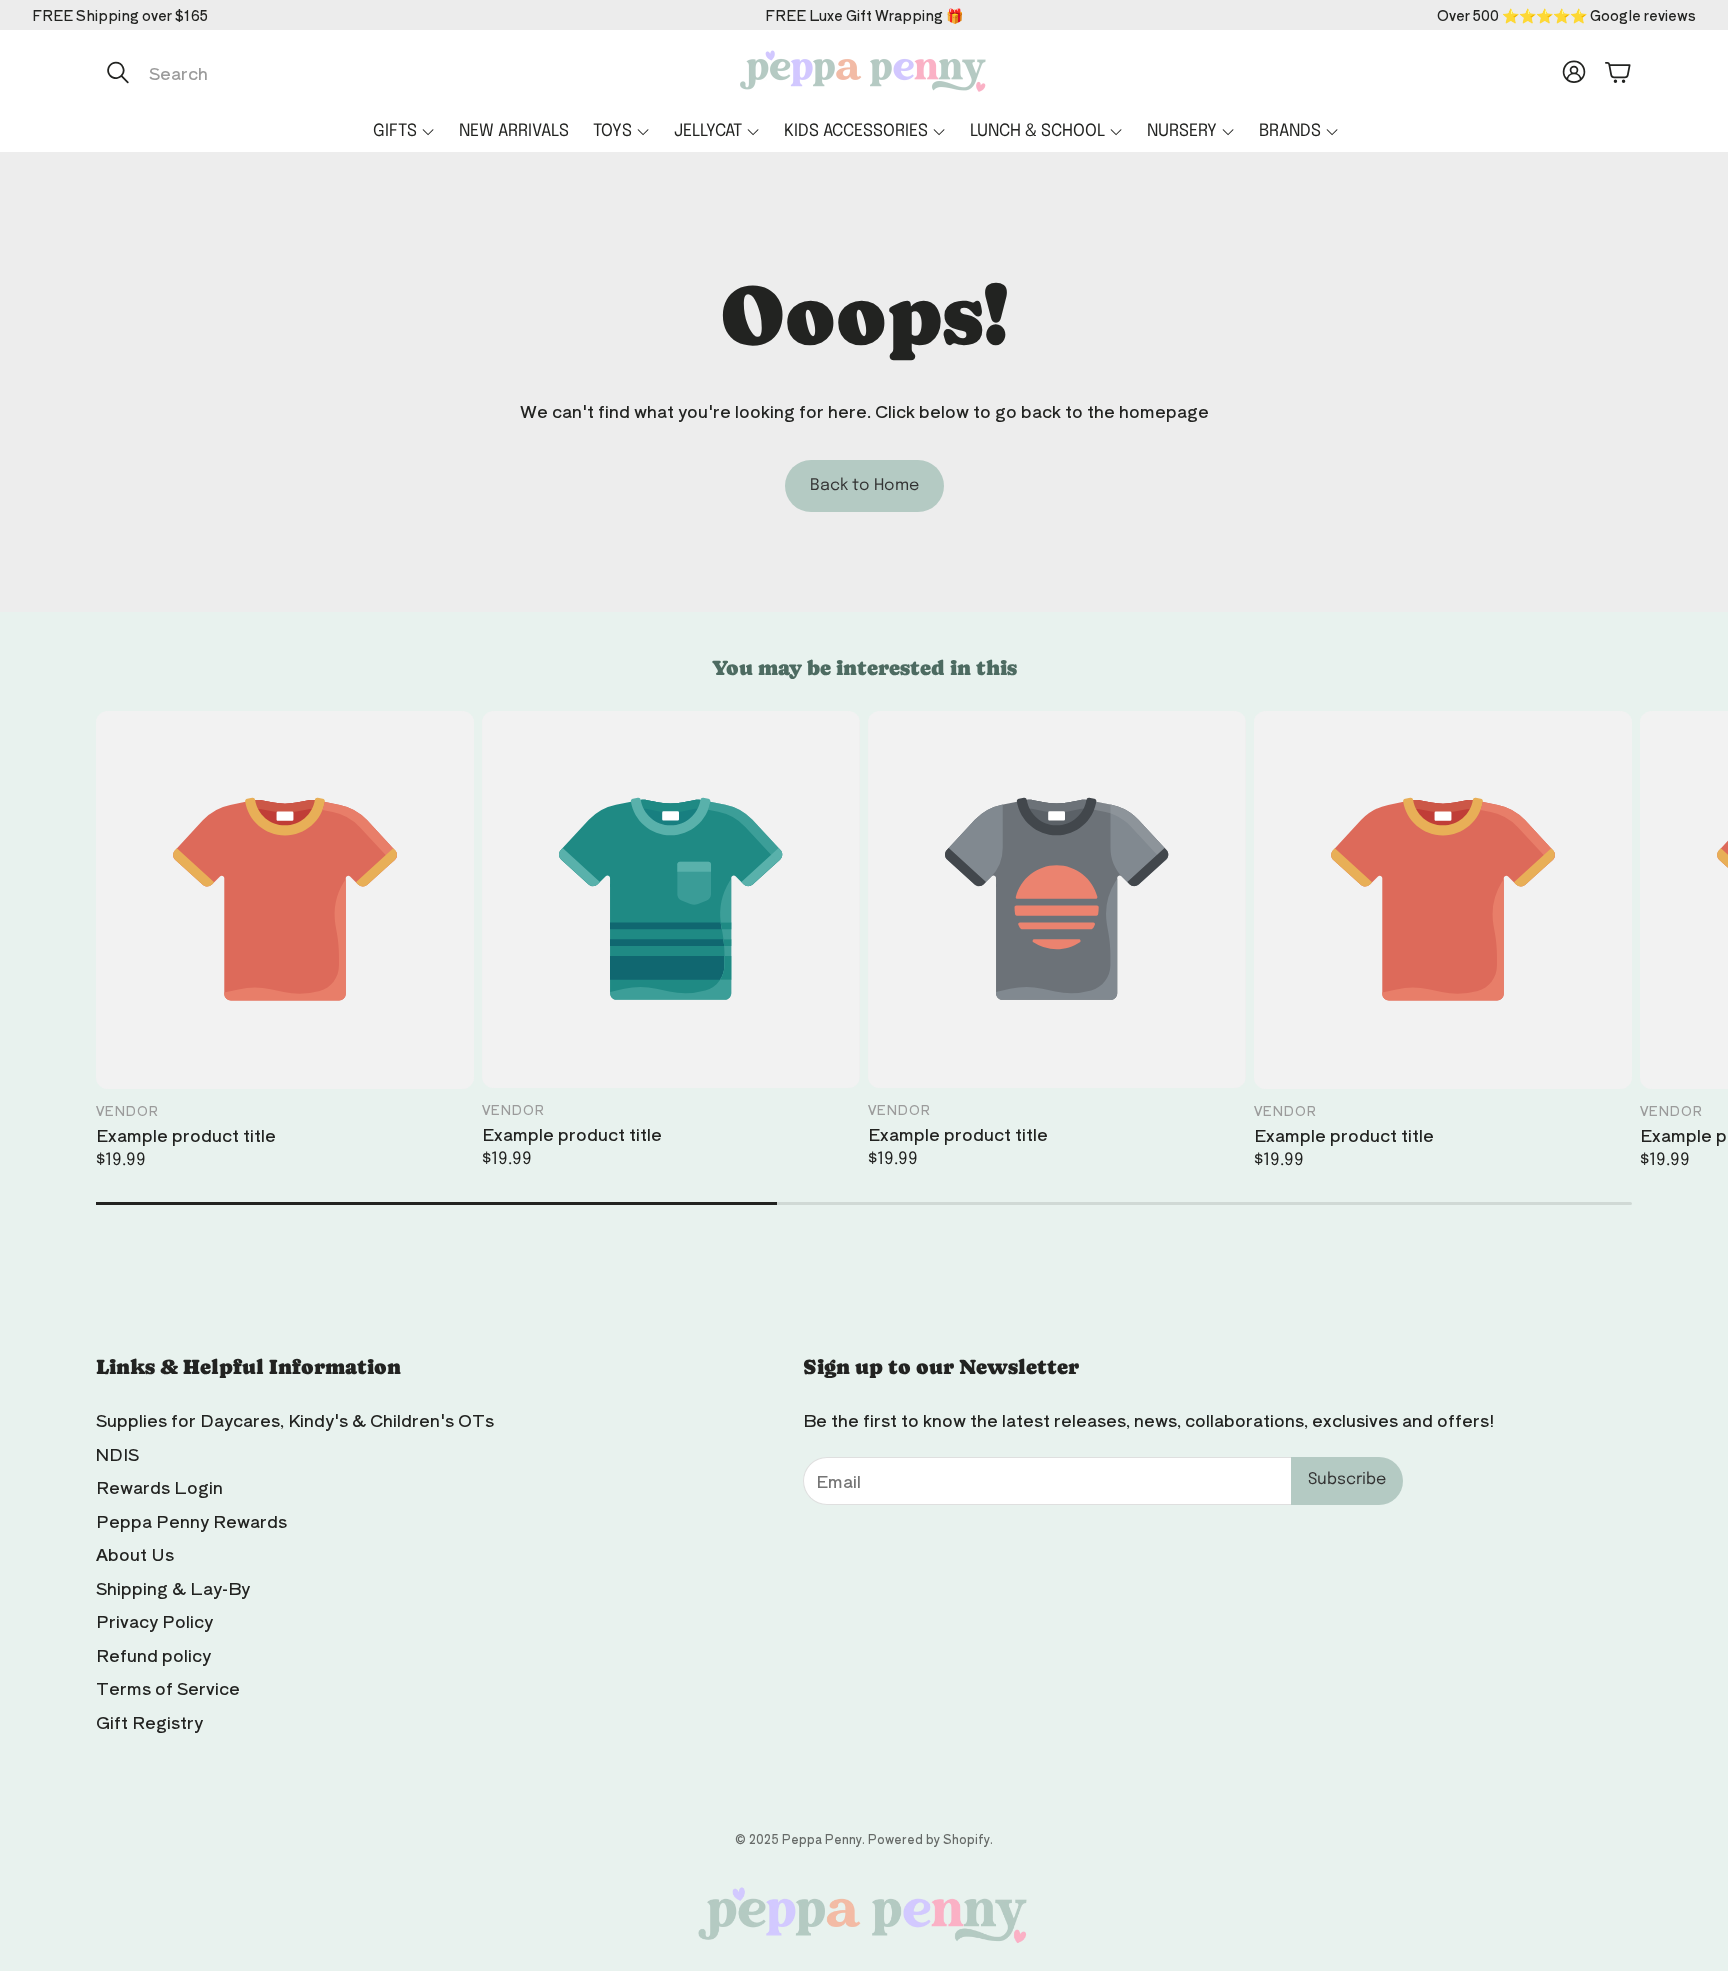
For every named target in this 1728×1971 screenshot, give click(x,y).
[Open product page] (285, 900)
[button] (307, 72)
